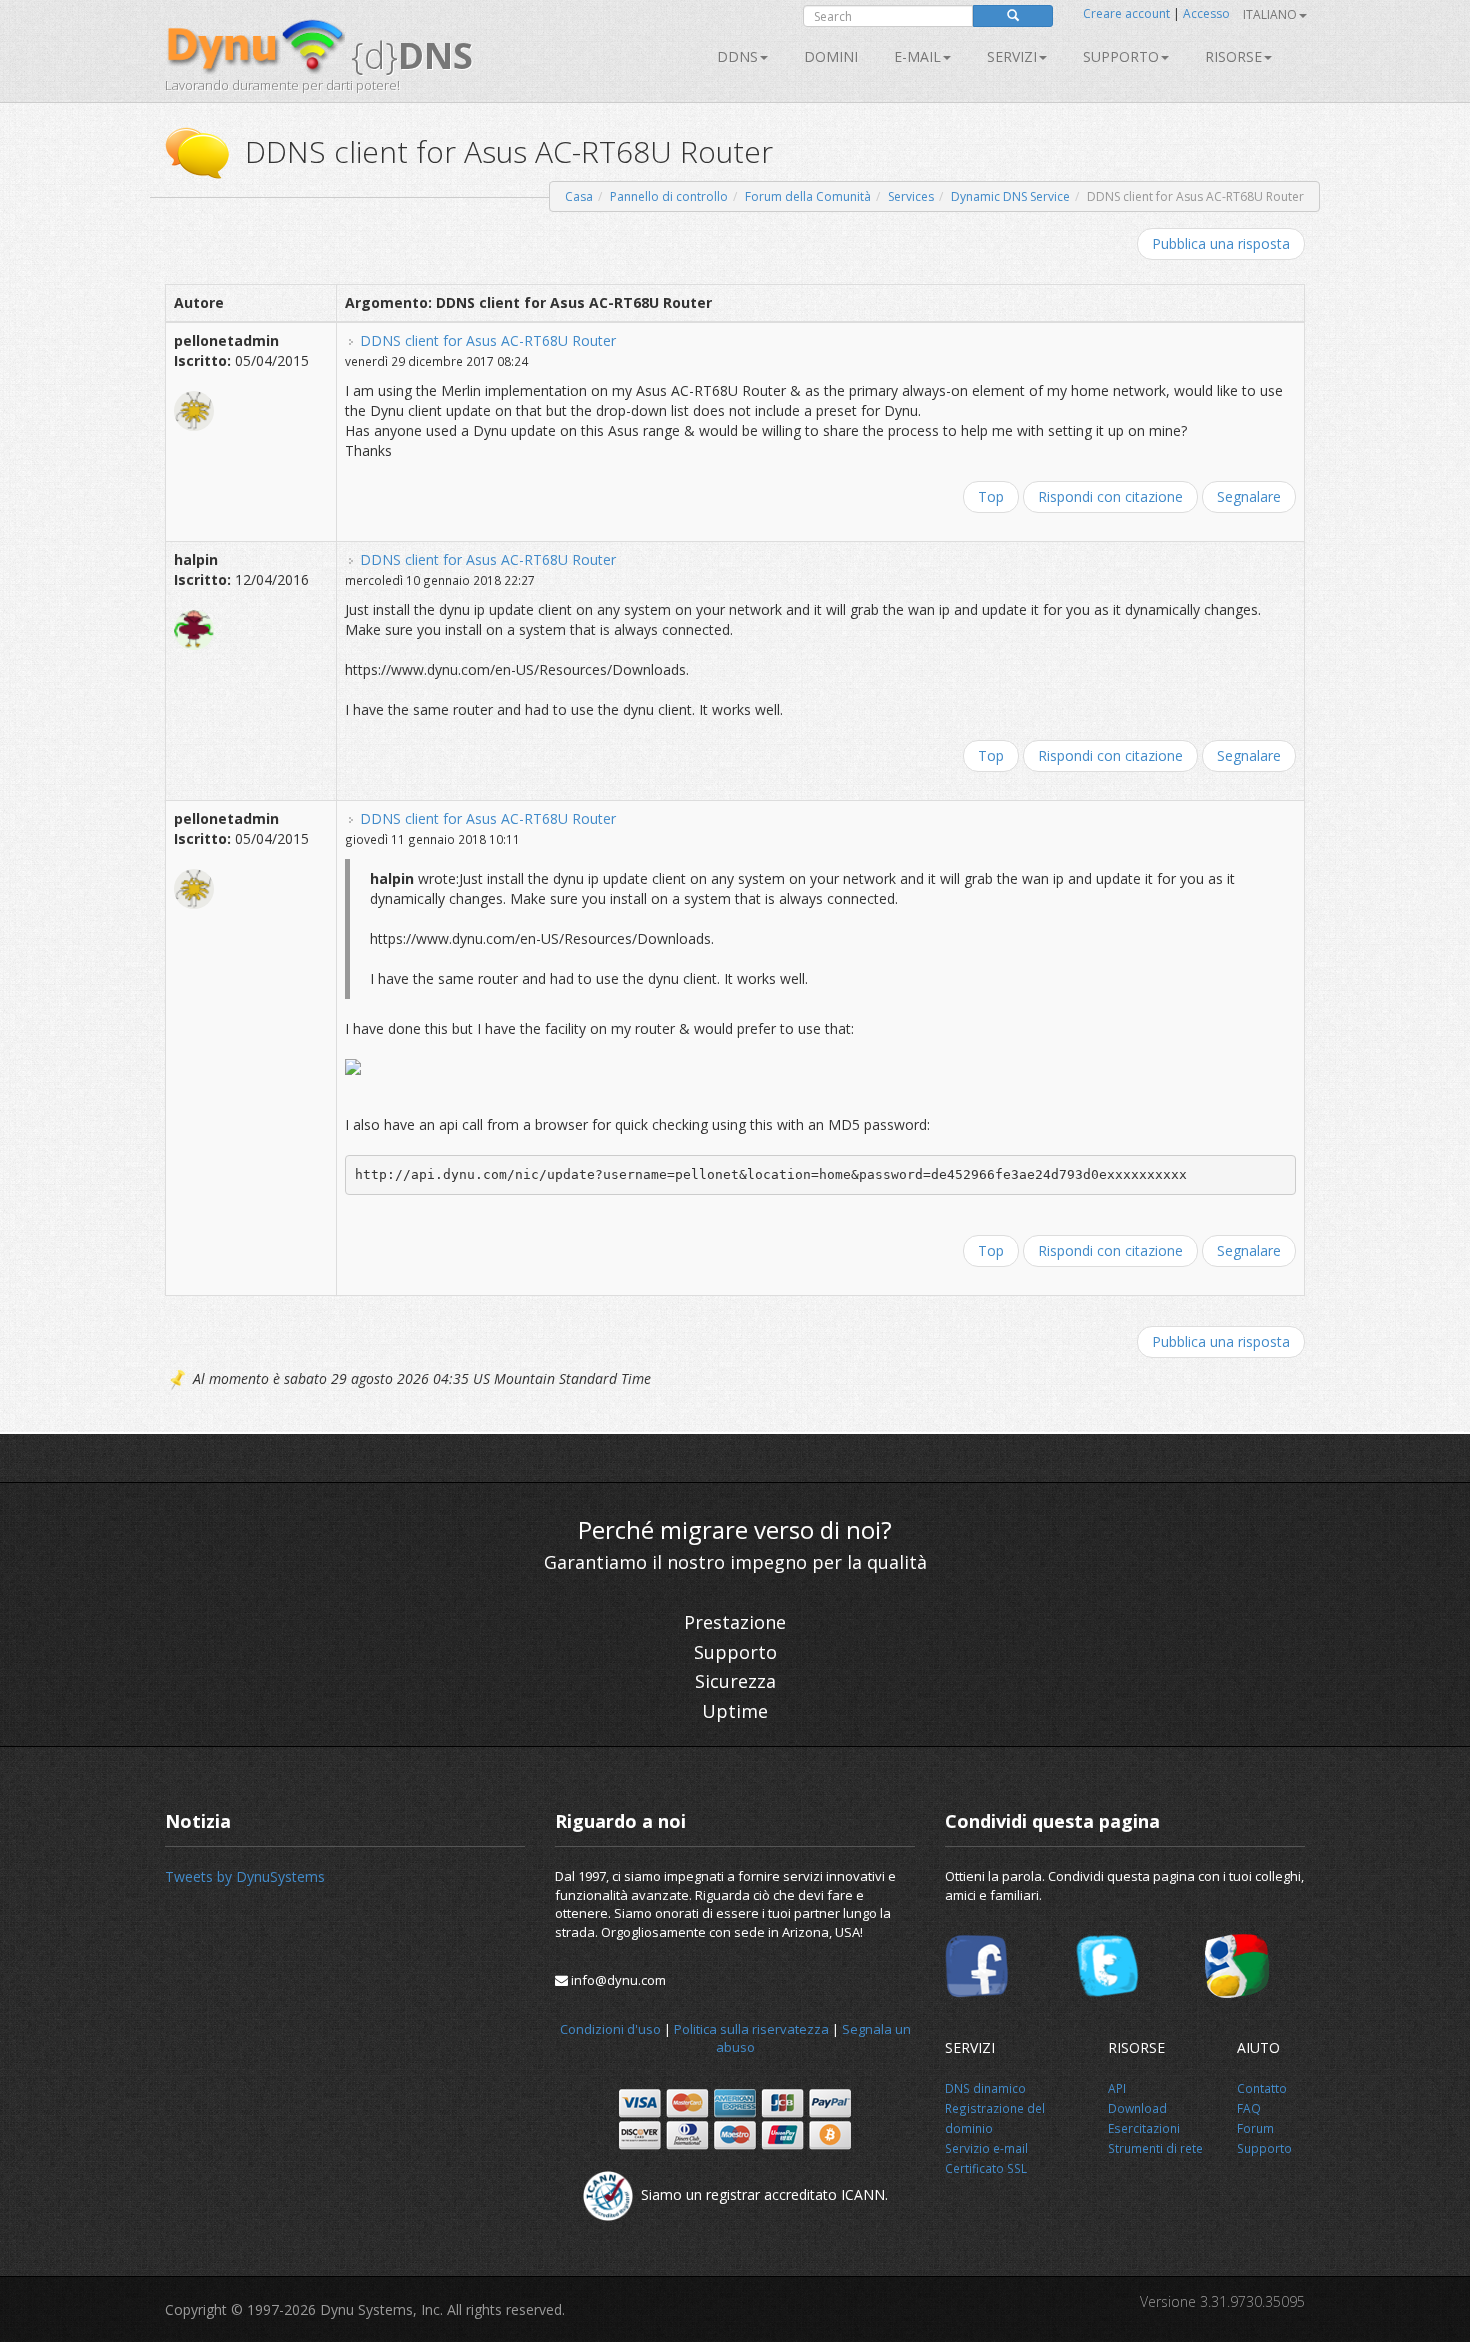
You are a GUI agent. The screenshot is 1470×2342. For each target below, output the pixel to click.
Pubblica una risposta (1221, 243)
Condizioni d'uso (610, 2029)
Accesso (1206, 13)
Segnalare (1249, 496)
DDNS (737, 56)
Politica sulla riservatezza (751, 2029)
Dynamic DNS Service (1010, 196)
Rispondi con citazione (1110, 496)
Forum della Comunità (808, 196)
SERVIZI (1012, 56)
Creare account (1126, 13)
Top (991, 496)
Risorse (1233, 56)
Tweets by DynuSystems (245, 1876)
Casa (579, 196)
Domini (831, 56)
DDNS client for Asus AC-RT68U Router (488, 340)
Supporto (1121, 56)
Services (911, 196)
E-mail (917, 56)
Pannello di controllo (669, 196)
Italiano (1270, 14)
